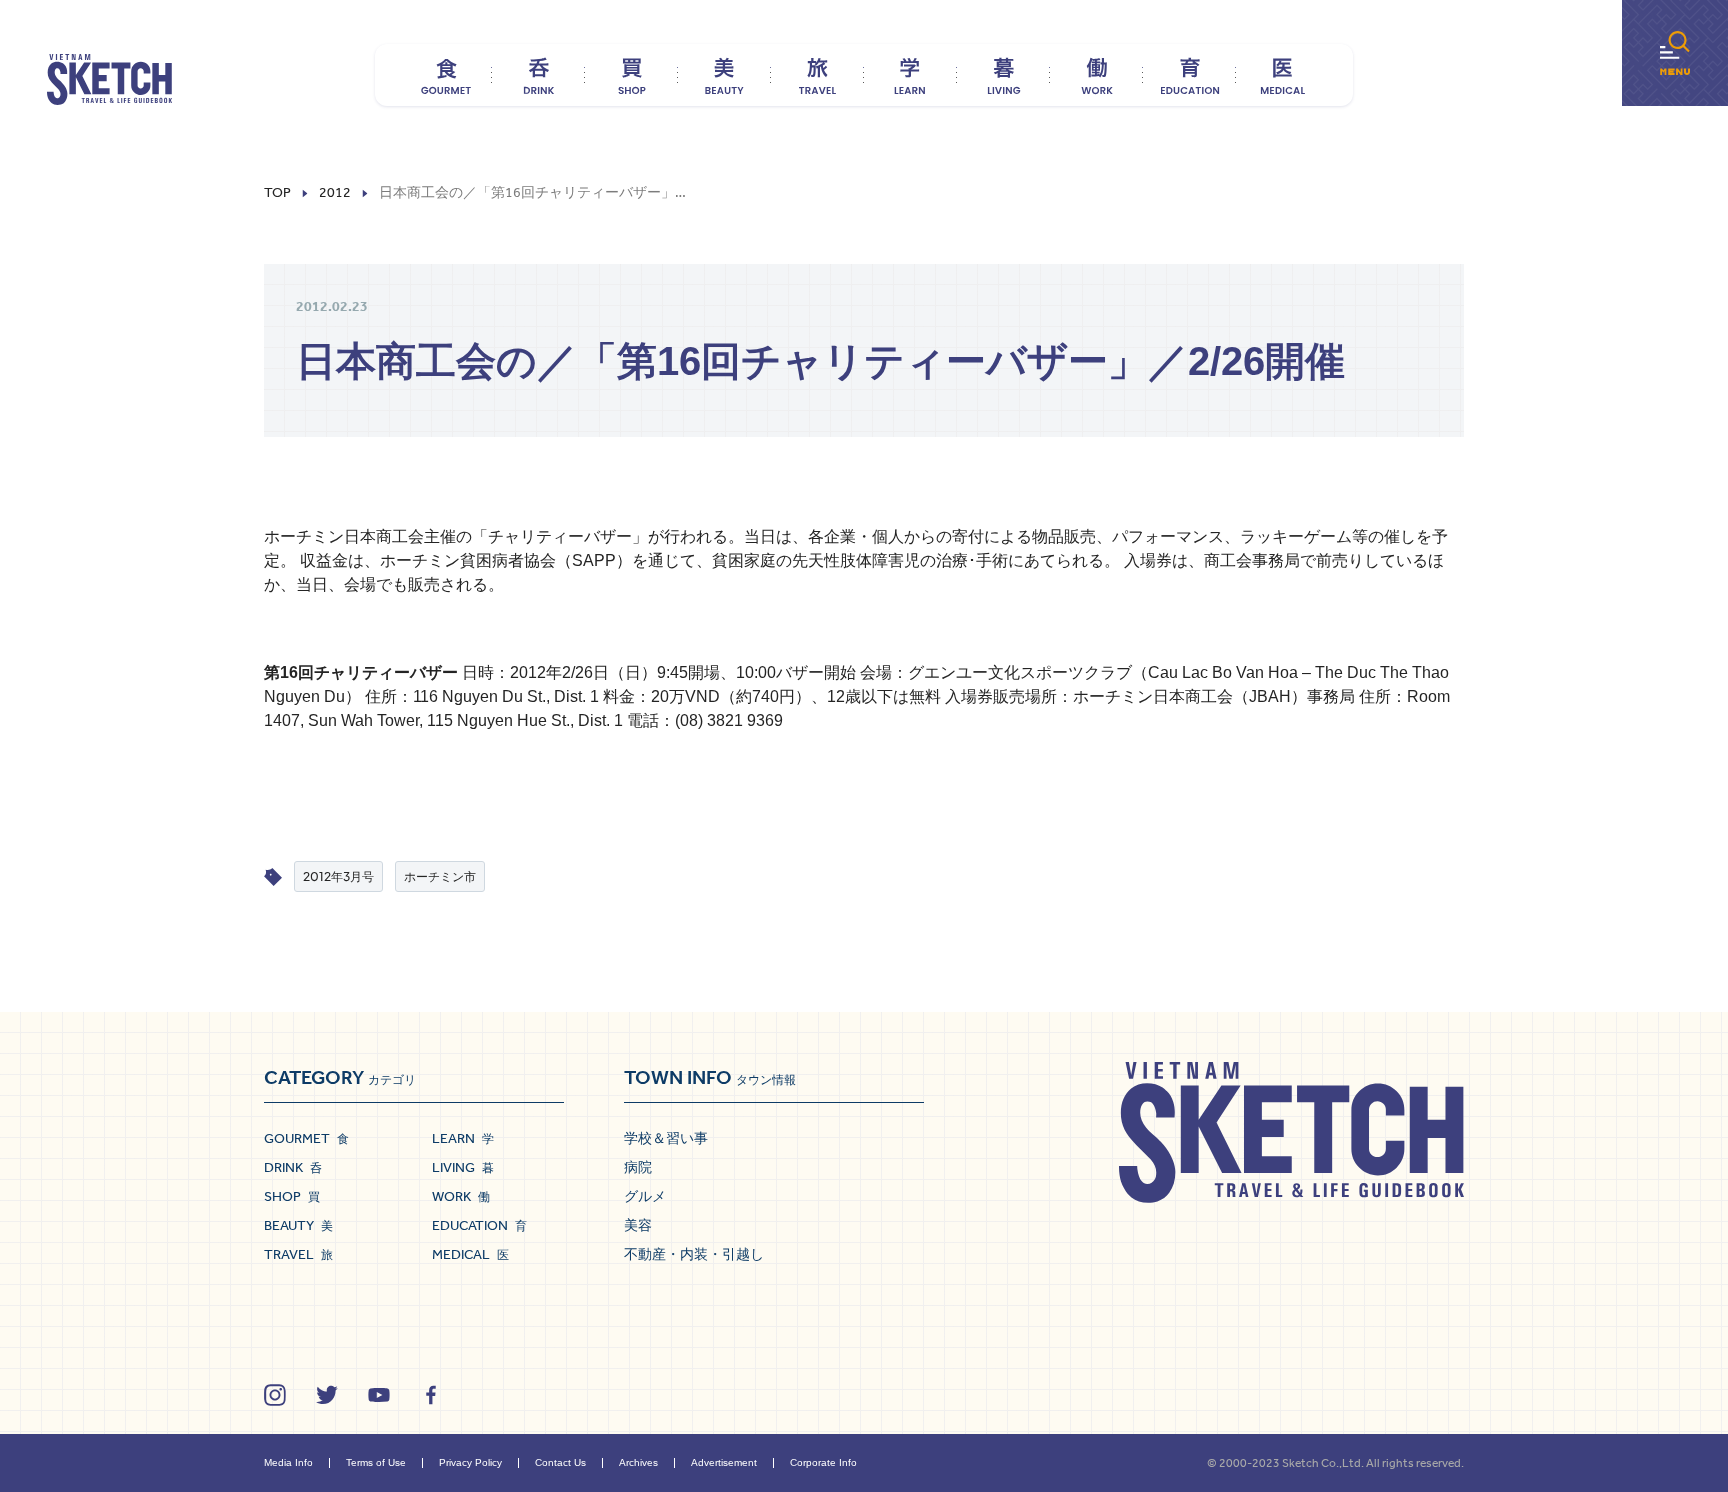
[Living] (1003, 75)
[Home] (109, 80)
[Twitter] (327, 1395)
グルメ (645, 1196)
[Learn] (910, 75)
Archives (638, 1462)
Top (277, 193)
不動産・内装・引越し (694, 1254)
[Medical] (1282, 75)
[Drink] (538, 75)
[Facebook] (431, 1395)
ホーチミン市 (440, 876)
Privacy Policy (470, 1462)
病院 (638, 1167)
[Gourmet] (445, 75)
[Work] (1096, 75)
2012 (335, 193)
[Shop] (631, 75)
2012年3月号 (338, 876)
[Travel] (817, 75)
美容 (638, 1225)
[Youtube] (379, 1395)
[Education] (1189, 75)
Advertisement (724, 1462)
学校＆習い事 (666, 1138)
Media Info (288, 1462)
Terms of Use (376, 1462)
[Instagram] (275, 1395)
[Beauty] (724, 75)
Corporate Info (823, 1462)
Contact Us (560, 1462)
